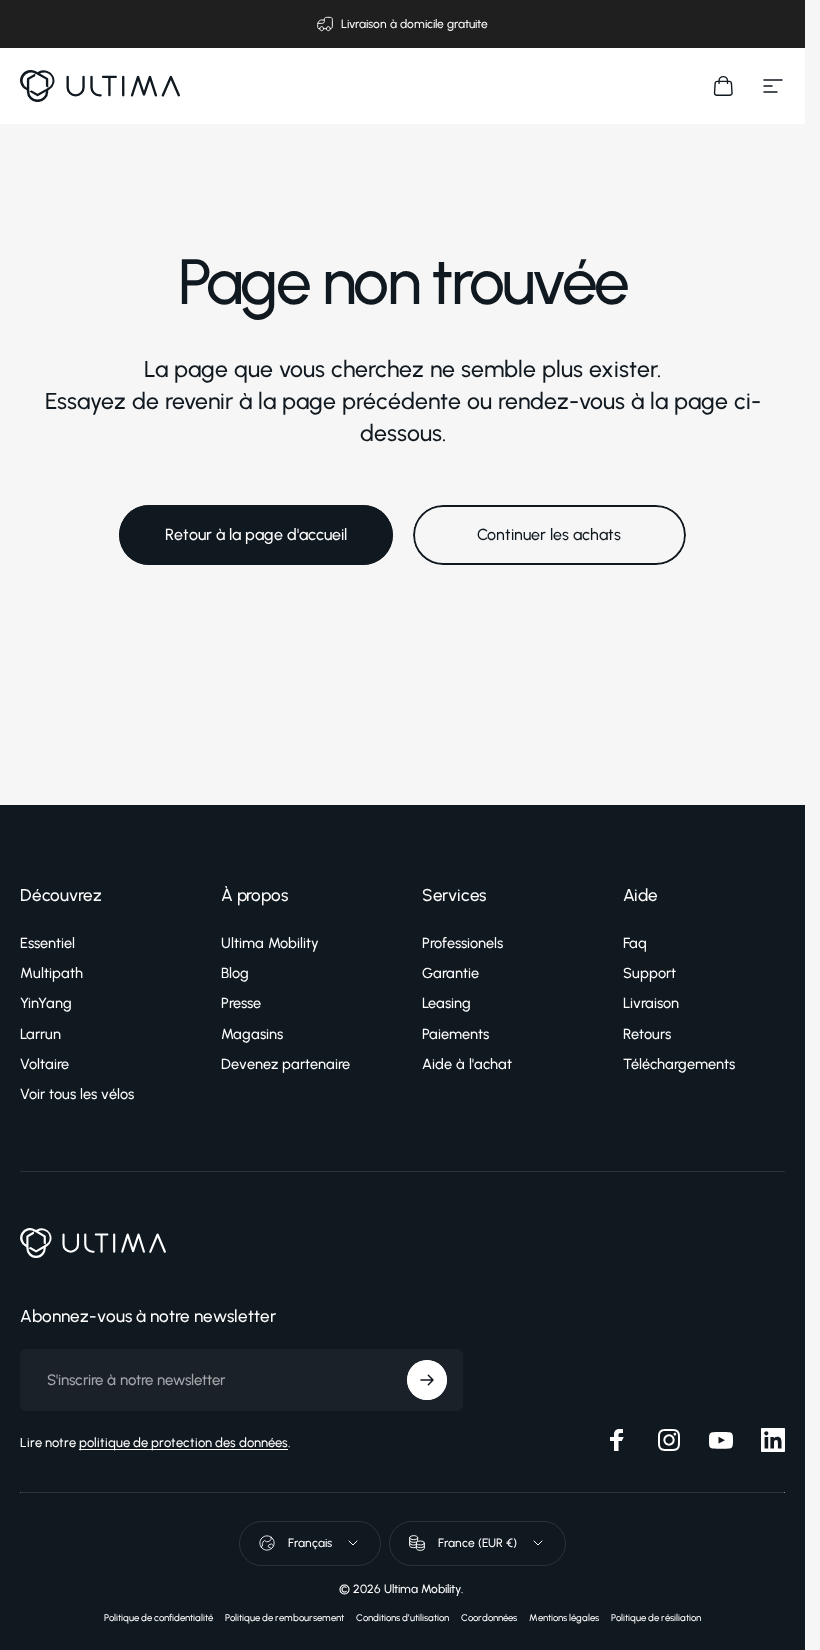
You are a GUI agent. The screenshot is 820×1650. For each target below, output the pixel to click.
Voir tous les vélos (77, 1094)
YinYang (46, 1003)
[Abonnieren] (427, 1380)
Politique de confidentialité (158, 1617)
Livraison (651, 1003)
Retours (647, 1034)
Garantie (450, 973)
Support (649, 973)
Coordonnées (489, 1617)
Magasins (252, 1034)
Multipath (51, 973)
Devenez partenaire (285, 1064)
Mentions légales (564, 1617)
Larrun (40, 1034)
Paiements (455, 1034)
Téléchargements (679, 1064)
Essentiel (47, 943)
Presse (241, 1003)
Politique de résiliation (656, 1617)
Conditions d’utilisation (402, 1617)
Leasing (446, 1003)
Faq (635, 943)
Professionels (462, 943)
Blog (235, 973)
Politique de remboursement (284, 1617)
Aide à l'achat (467, 1064)
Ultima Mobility (270, 943)
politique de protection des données (183, 1442)
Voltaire (44, 1064)
